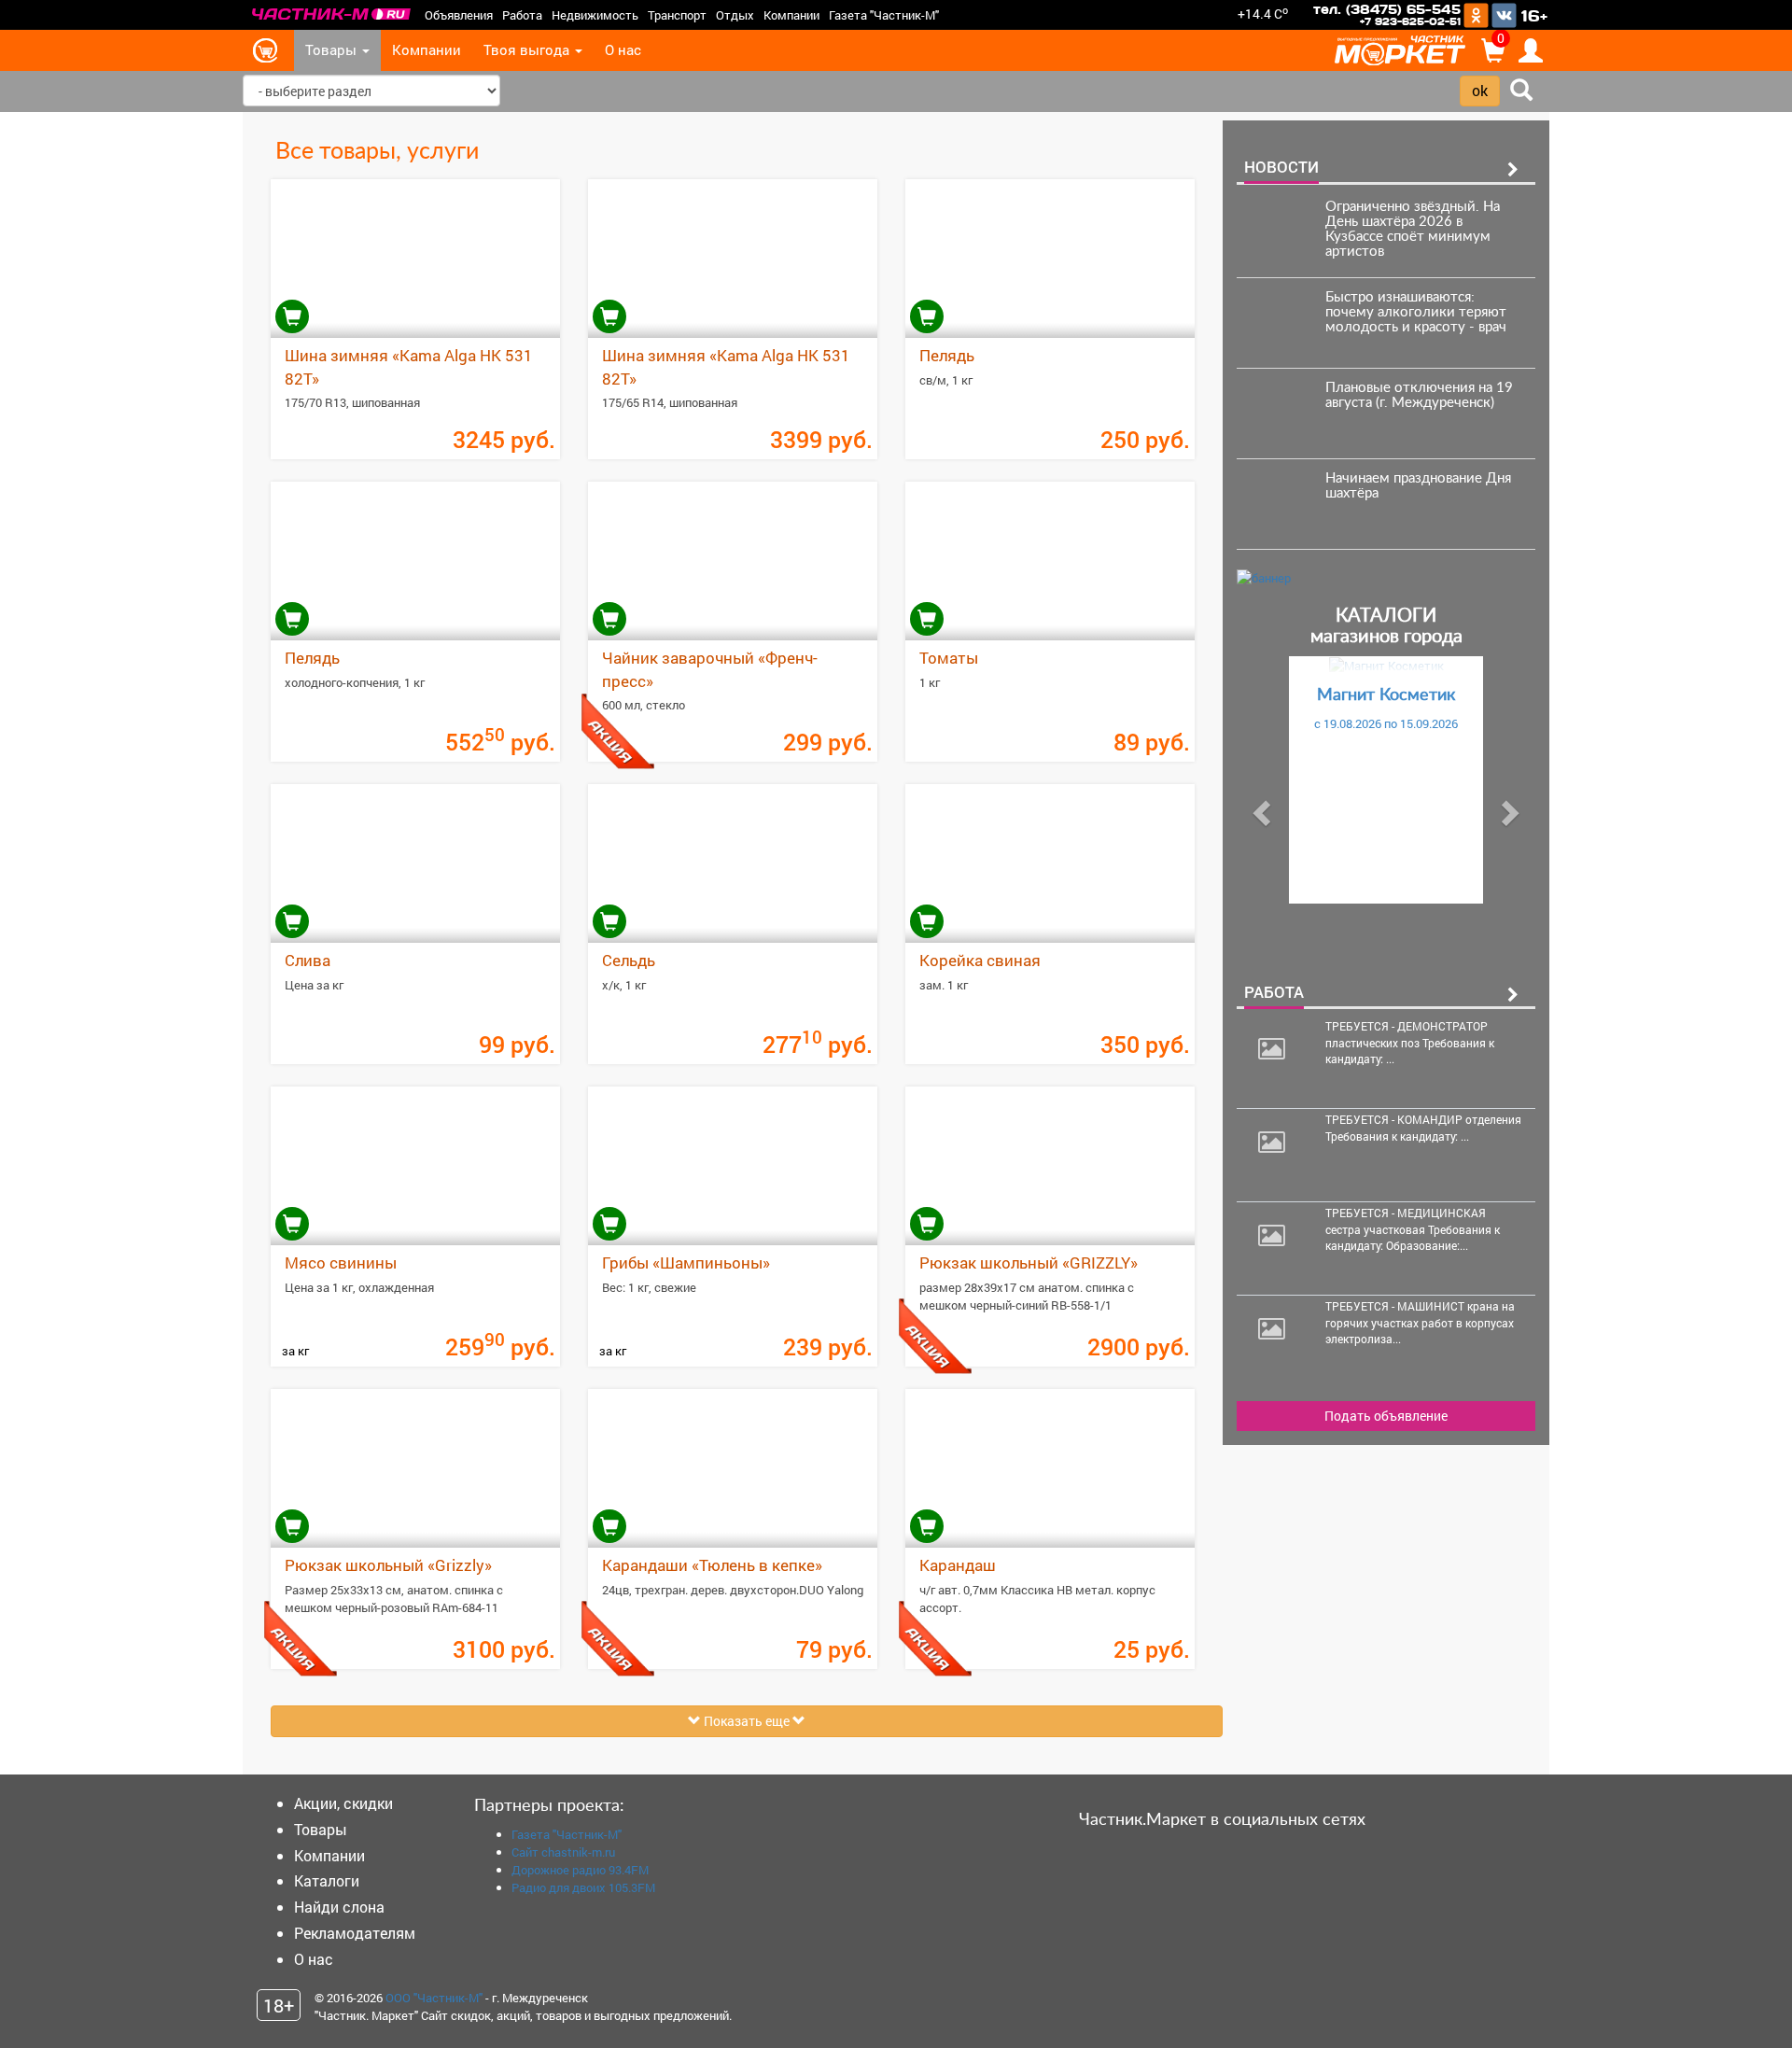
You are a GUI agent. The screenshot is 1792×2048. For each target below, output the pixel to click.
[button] (1259, 808)
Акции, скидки (343, 1803)
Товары (333, 50)
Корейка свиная (980, 960)
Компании (791, 15)
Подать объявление (1386, 1416)
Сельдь (629, 960)
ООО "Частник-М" (434, 1998)
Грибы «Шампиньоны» (686, 1262)
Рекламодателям (355, 1933)
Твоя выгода (528, 50)
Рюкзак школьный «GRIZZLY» (1029, 1262)
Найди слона (339, 1907)
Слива (308, 960)
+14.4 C (1263, 14)
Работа (522, 15)
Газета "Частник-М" (884, 15)
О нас (623, 50)
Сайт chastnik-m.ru (563, 1852)
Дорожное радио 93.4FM (580, 1870)
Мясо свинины (341, 1262)
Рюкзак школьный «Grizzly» (388, 1565)
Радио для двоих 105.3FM (583, 1887)
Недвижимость (595, 15)
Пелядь (947, 355)
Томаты (949, 658)
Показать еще (747, 1721)
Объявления (459, 15)
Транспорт (677, 15)
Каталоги (327, 1880)
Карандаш (958, 1565)
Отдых (735, 15)
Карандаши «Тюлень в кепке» (712, 1565)
